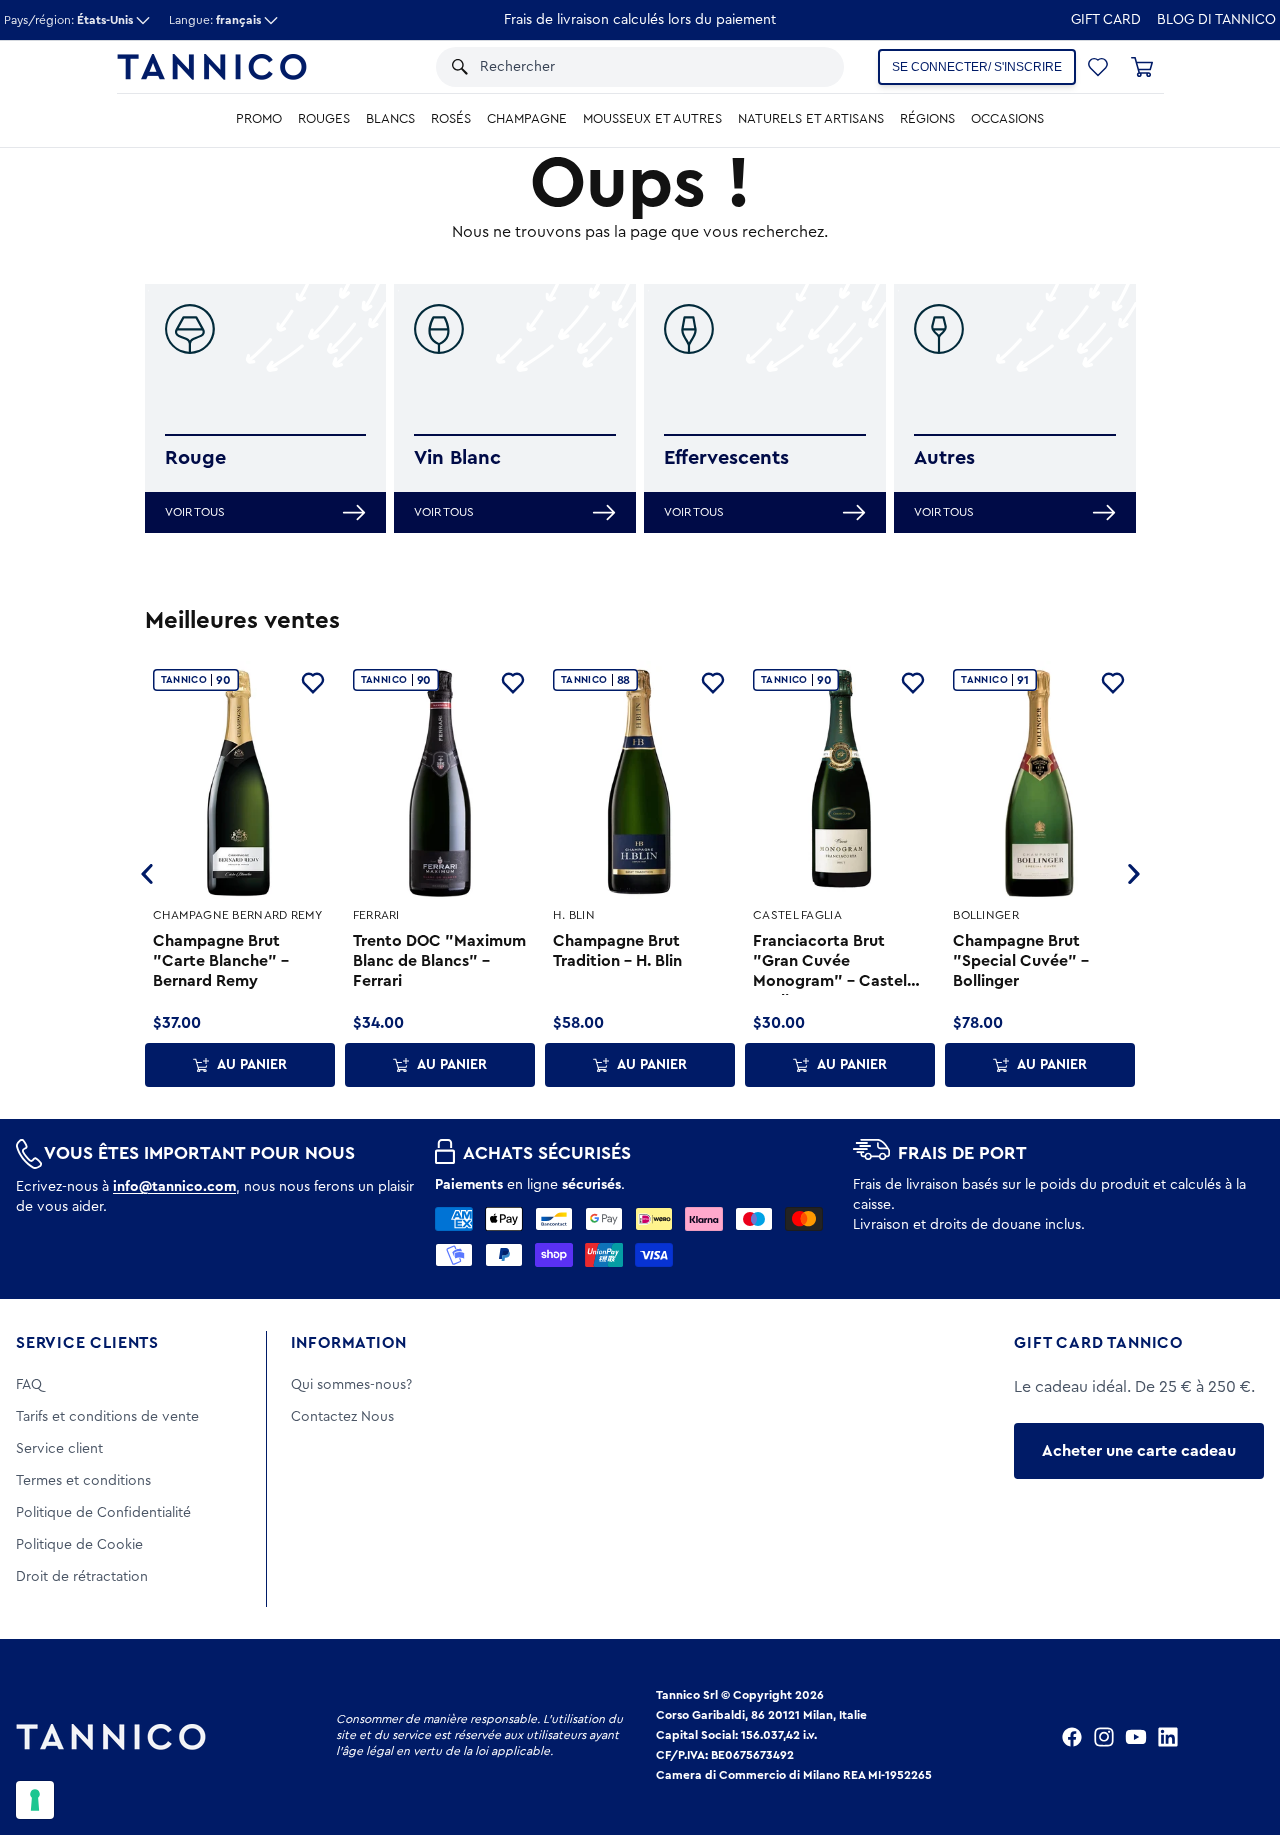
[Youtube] (1136, 1737)
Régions (927, 119)
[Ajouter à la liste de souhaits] (313, 683)
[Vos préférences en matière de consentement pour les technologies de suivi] (35, 1800)
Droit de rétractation (82, 1577)
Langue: (215, 20)
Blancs (390, 119)
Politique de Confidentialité (103, 1513)
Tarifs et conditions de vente (107, 1417)
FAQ (29, 1385)
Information (349, 1343)
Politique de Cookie (79, 1545)
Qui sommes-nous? (351, 1385)
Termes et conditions (83, 1481)
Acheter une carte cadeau (1139, 1451)
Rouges (324, 119)
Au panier (252, 1065)
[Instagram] (1104, 1737)
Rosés (451, 119)
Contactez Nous (342, 1417)
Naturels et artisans (811, 119)
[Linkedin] (1168, 1737)
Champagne (527, 119)
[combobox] (606, 67)
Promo (259, 119)
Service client (59, 1449)
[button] (790, 67)
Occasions (1007, 119)
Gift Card (1106, 20)
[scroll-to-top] (1238, 1737)
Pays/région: (68, 20)
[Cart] (1142, 67)
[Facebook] (1072, 1737)
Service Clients (87, 1343)
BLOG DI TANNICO (1216, 20)
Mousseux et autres (652, 119)
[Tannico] (212, 67)
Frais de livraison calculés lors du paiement (640, 20)
